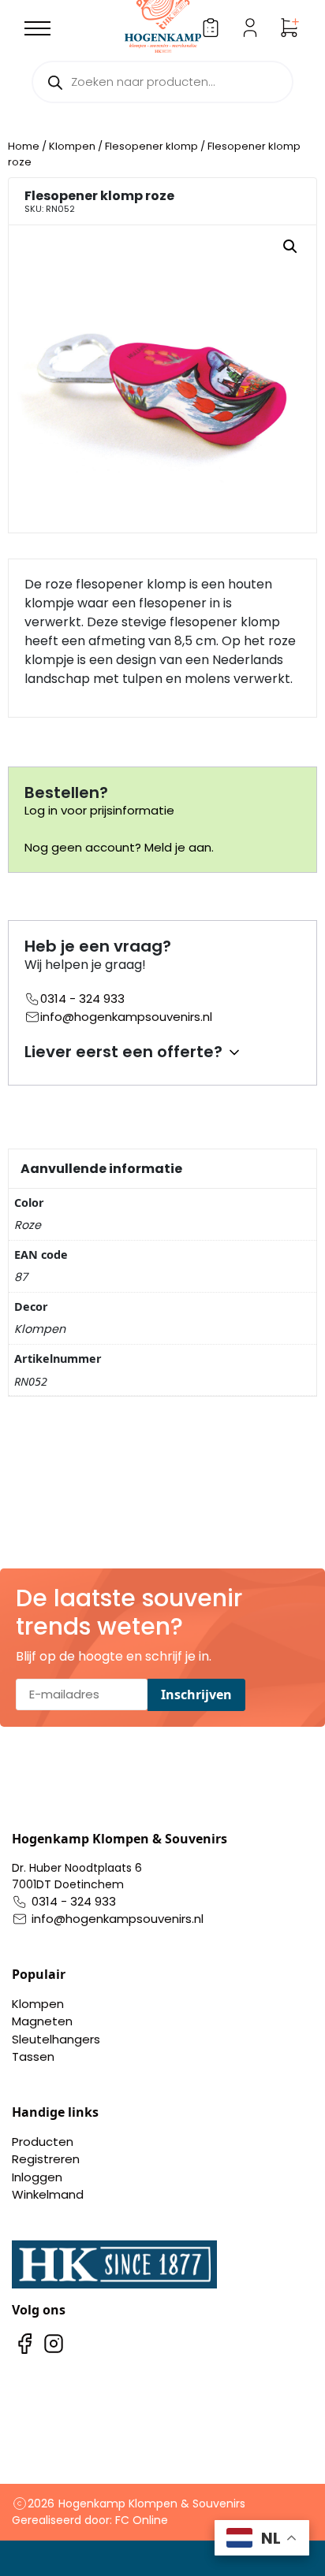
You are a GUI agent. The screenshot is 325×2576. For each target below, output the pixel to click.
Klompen (72, 146)
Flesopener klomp (151, 146)
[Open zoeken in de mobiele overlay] (162, 82)
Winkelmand (48, 2194)
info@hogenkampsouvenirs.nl (126, 1017)
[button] (290, 247)
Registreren (46, 2159)
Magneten (42, 2021)
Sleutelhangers (56, 2039)
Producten (43, 2142)
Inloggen (37, 2177)
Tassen (33, 2056)
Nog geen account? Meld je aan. (119, 847)
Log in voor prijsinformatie (99, 810)
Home (24, 146)
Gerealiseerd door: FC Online (90, 2520)
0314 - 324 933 (82, 998)
